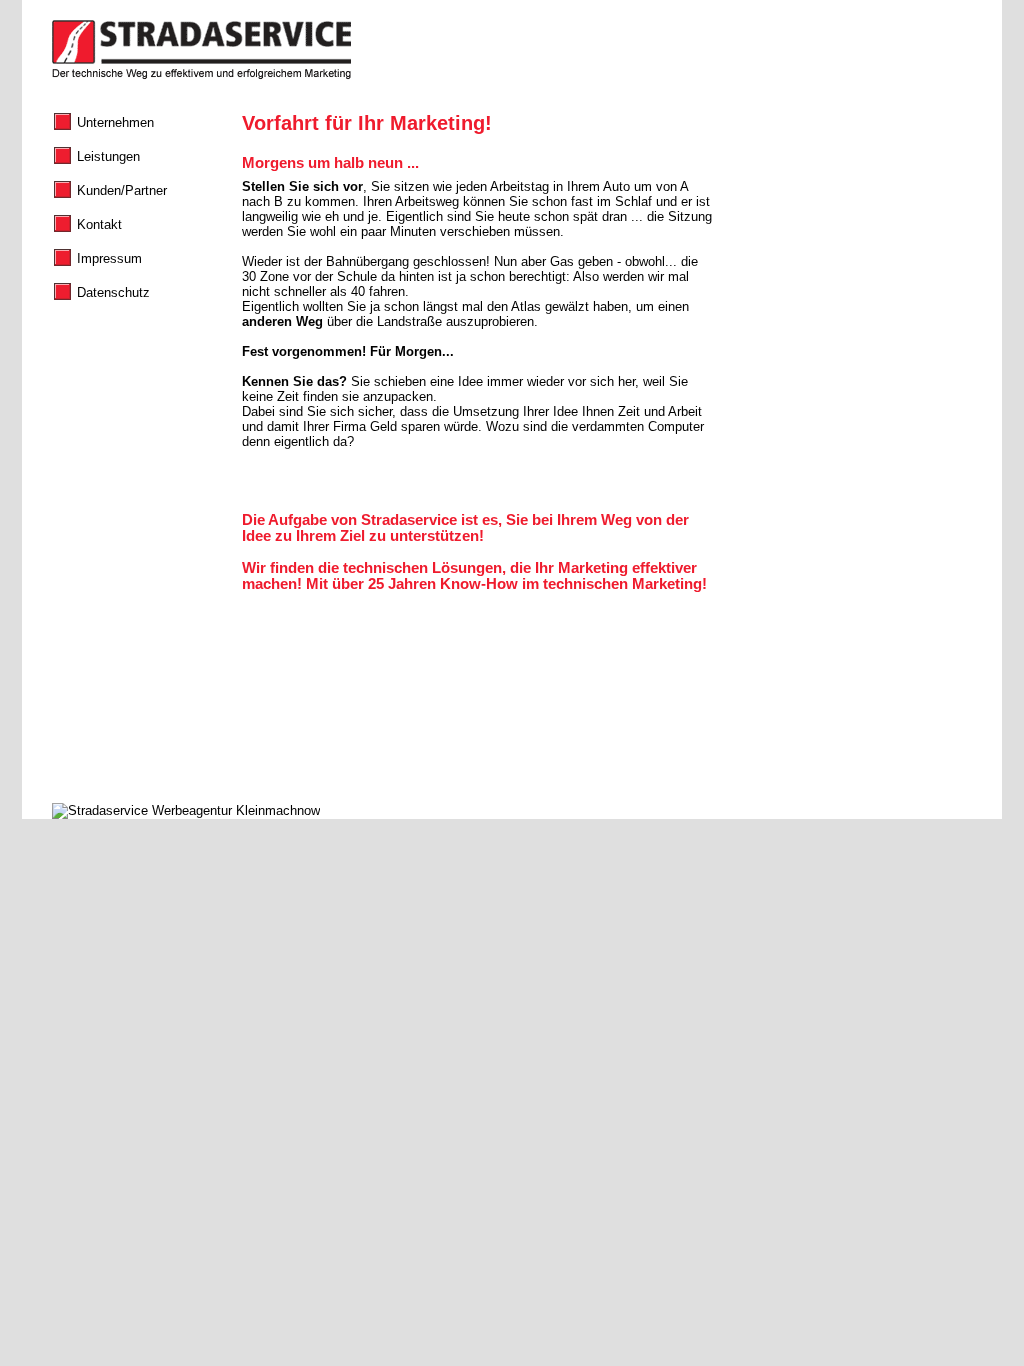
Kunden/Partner (122, 190)
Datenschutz (113, 292)
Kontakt (99, 224)
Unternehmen (115, 122)
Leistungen (108, 156)
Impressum (109, 258)
